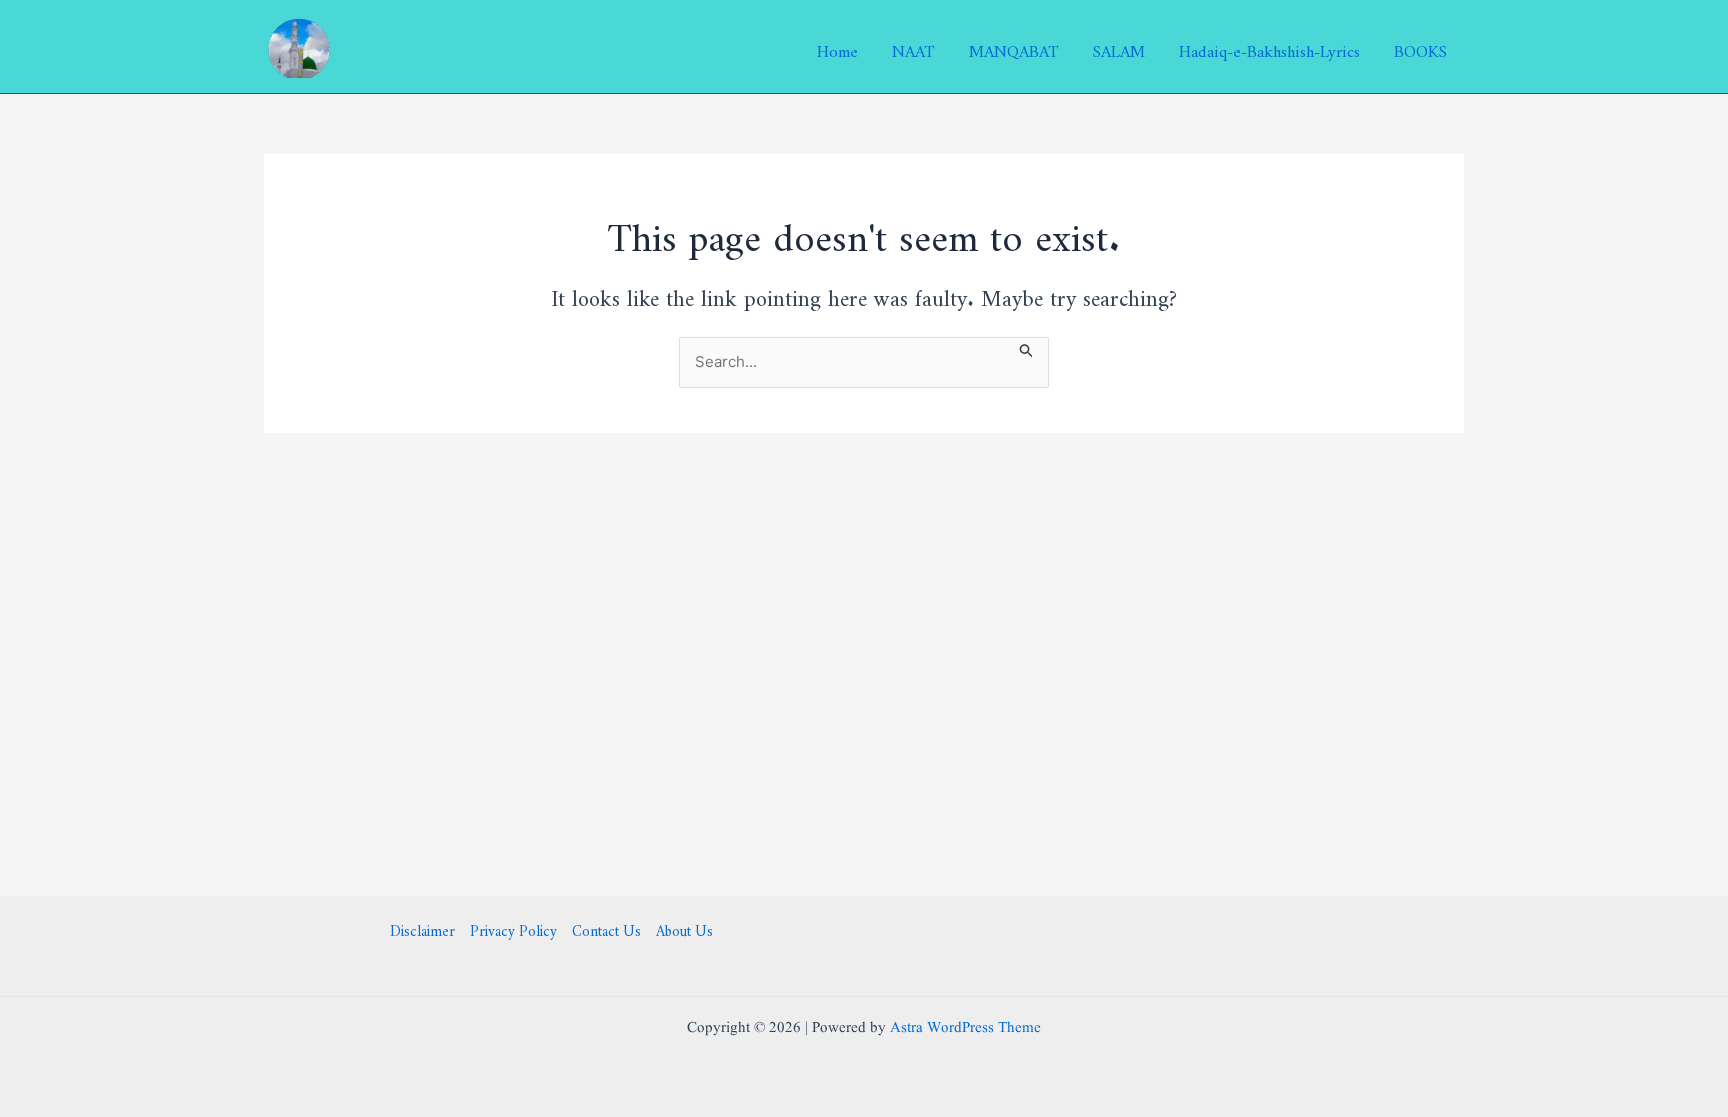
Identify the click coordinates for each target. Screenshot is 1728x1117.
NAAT (913, 47)
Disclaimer (422, 928)
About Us (684, 928)
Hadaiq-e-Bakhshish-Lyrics (1269, 47)
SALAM (1119, 47)
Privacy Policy (513, 928)
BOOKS (1420, 47)
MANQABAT (1014, 47)
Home (837, 47)
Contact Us (606, 928)
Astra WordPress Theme (965, 1028)
